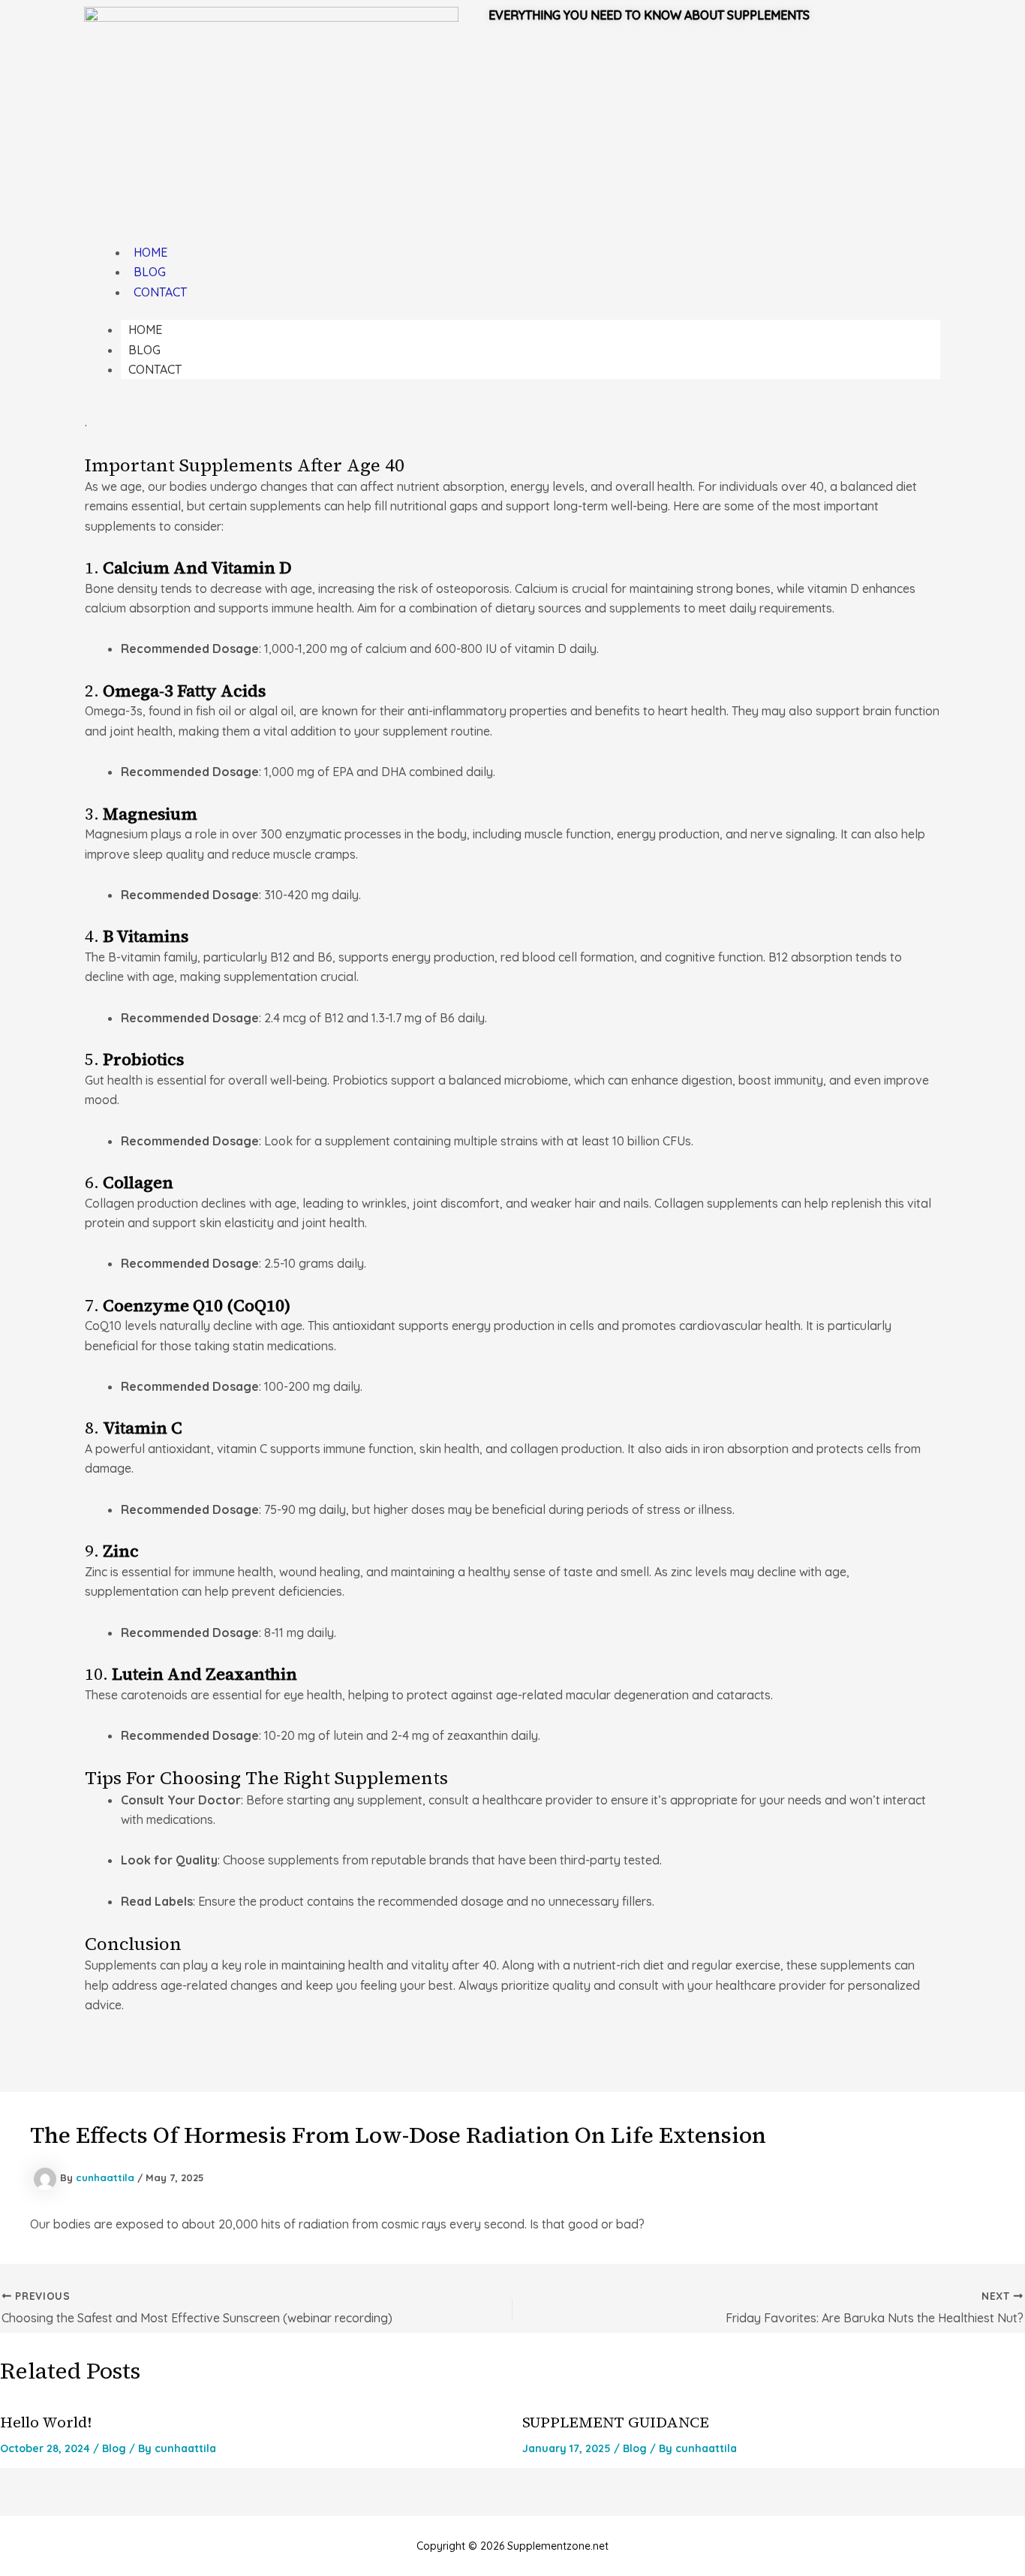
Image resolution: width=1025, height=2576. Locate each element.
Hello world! (46, 2422)
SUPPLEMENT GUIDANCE (616, 2422)
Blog (114, 2448)
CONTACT (160, 292)
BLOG (150, 272)
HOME (150, 252)
